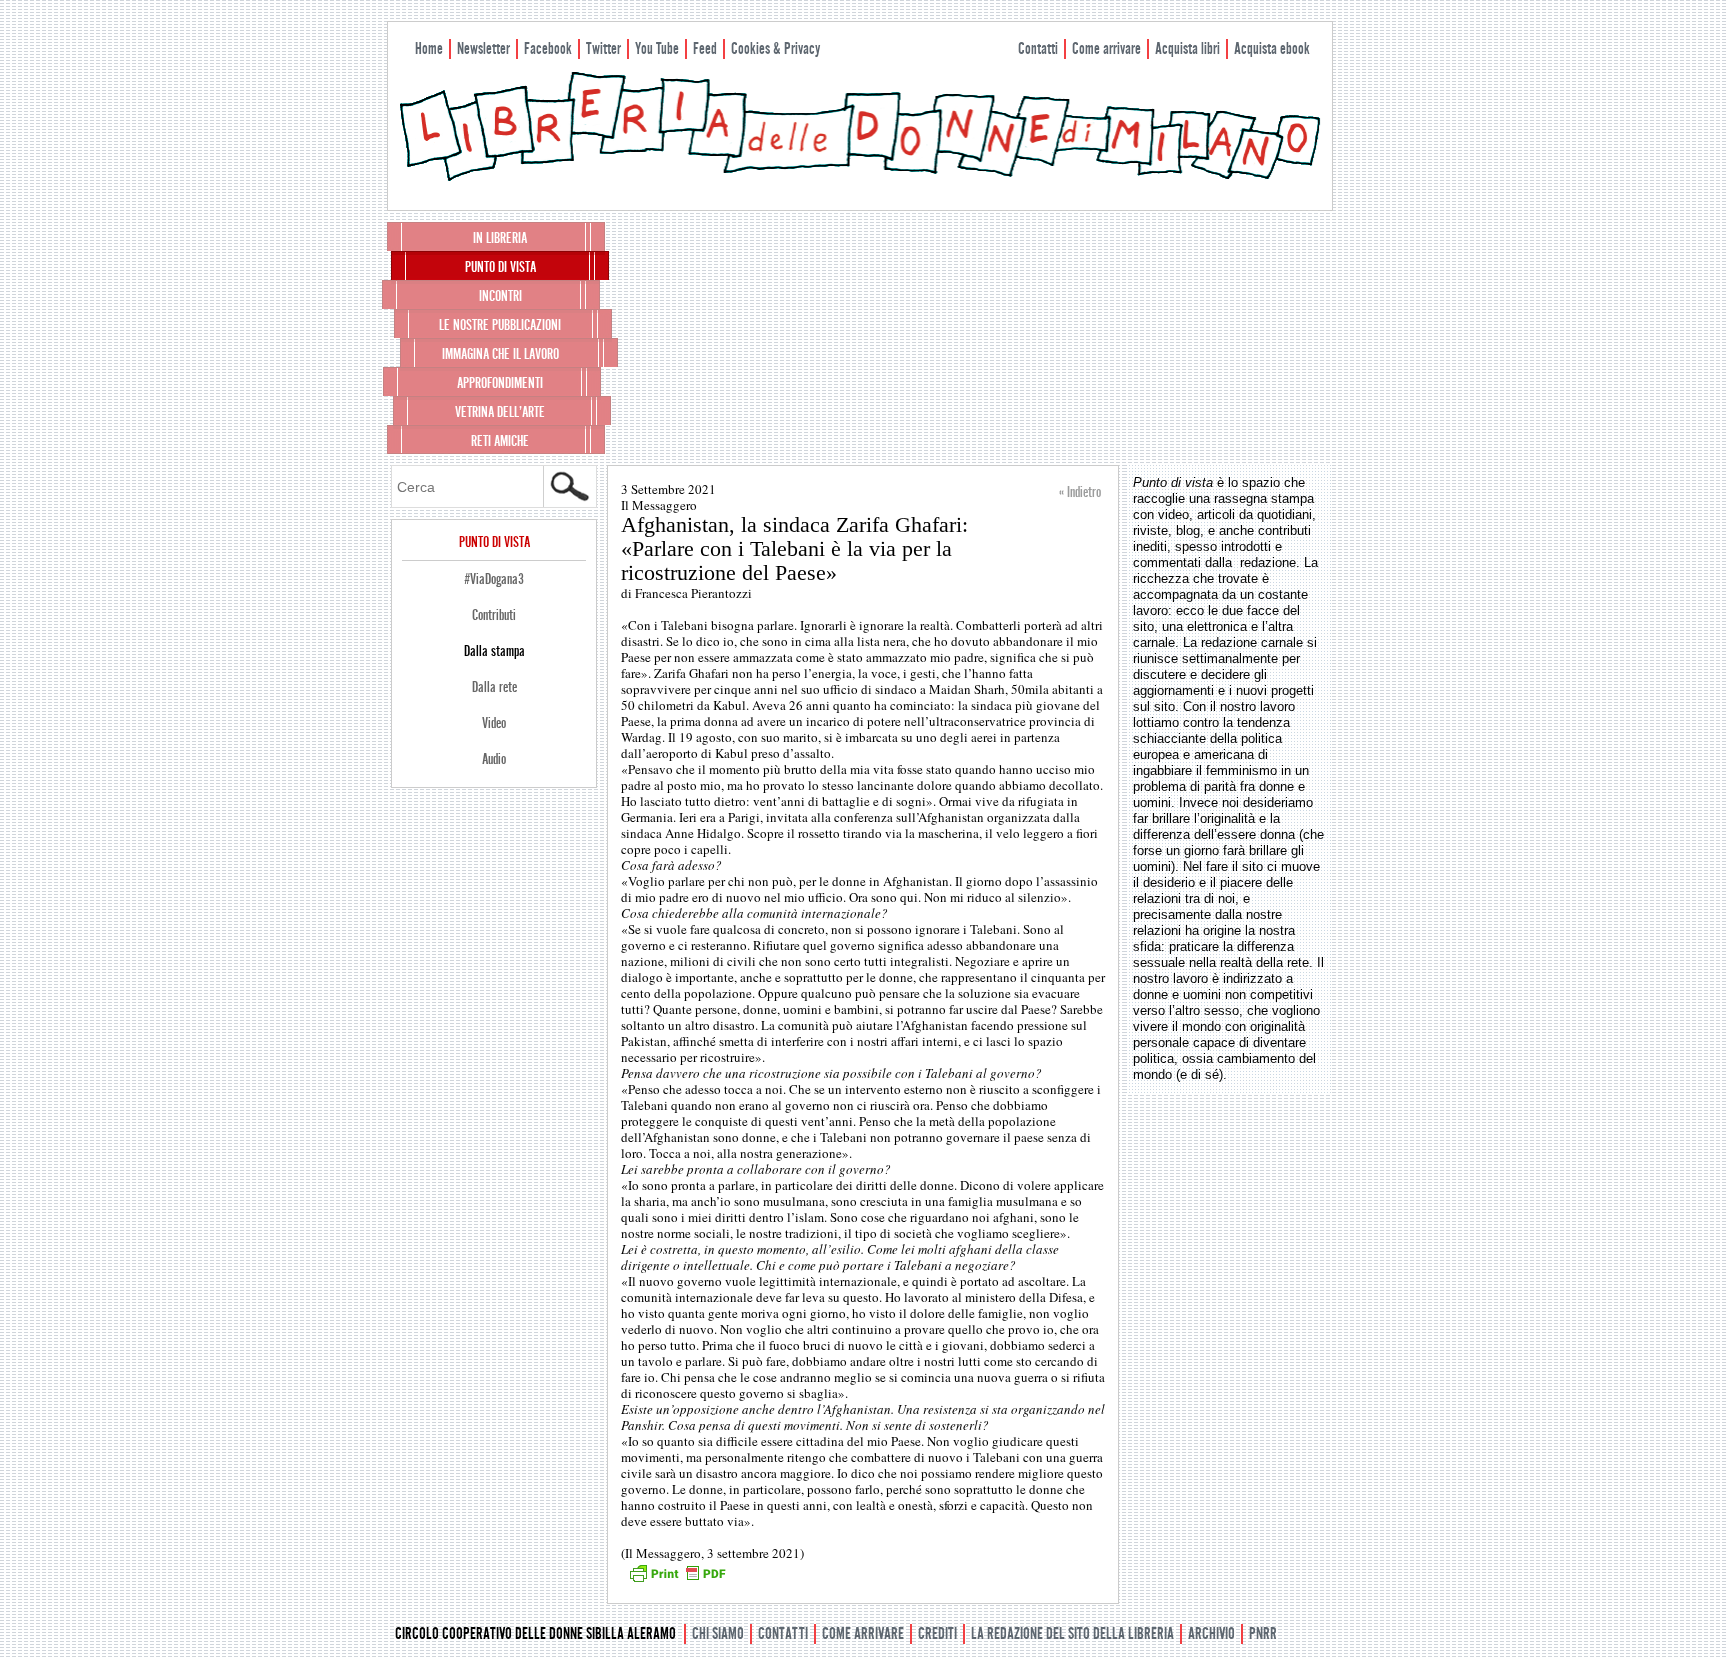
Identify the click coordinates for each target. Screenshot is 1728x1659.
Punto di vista (500, 267)
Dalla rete (494, 687)
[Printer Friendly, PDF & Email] (677, 1580)
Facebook (548, 48)
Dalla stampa (494, 651)
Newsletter (483, 48)
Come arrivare (1106, 48)
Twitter (603, 48)
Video (494, 723)
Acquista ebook (1272, 48)
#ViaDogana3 (494, 579)
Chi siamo (718, 1633)
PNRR (1263, 1633)
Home (429, 48)
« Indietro (1080, 492)
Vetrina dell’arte (500, 412)
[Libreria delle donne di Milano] (860, 177)
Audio (494, 759)
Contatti (1038, 48)
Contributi (494, 615)
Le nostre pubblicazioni (500, 325)
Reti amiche (500, 441)
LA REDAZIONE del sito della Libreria (1072, 1633)
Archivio (1211, 1633)
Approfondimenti (500, 383)
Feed (705, 48)
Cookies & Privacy (775, 48)
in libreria (500, 238)
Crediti (937, 1633)
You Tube (657, 48)
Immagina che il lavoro (500, 354)
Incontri (500, 296)
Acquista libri (1187, 48)
